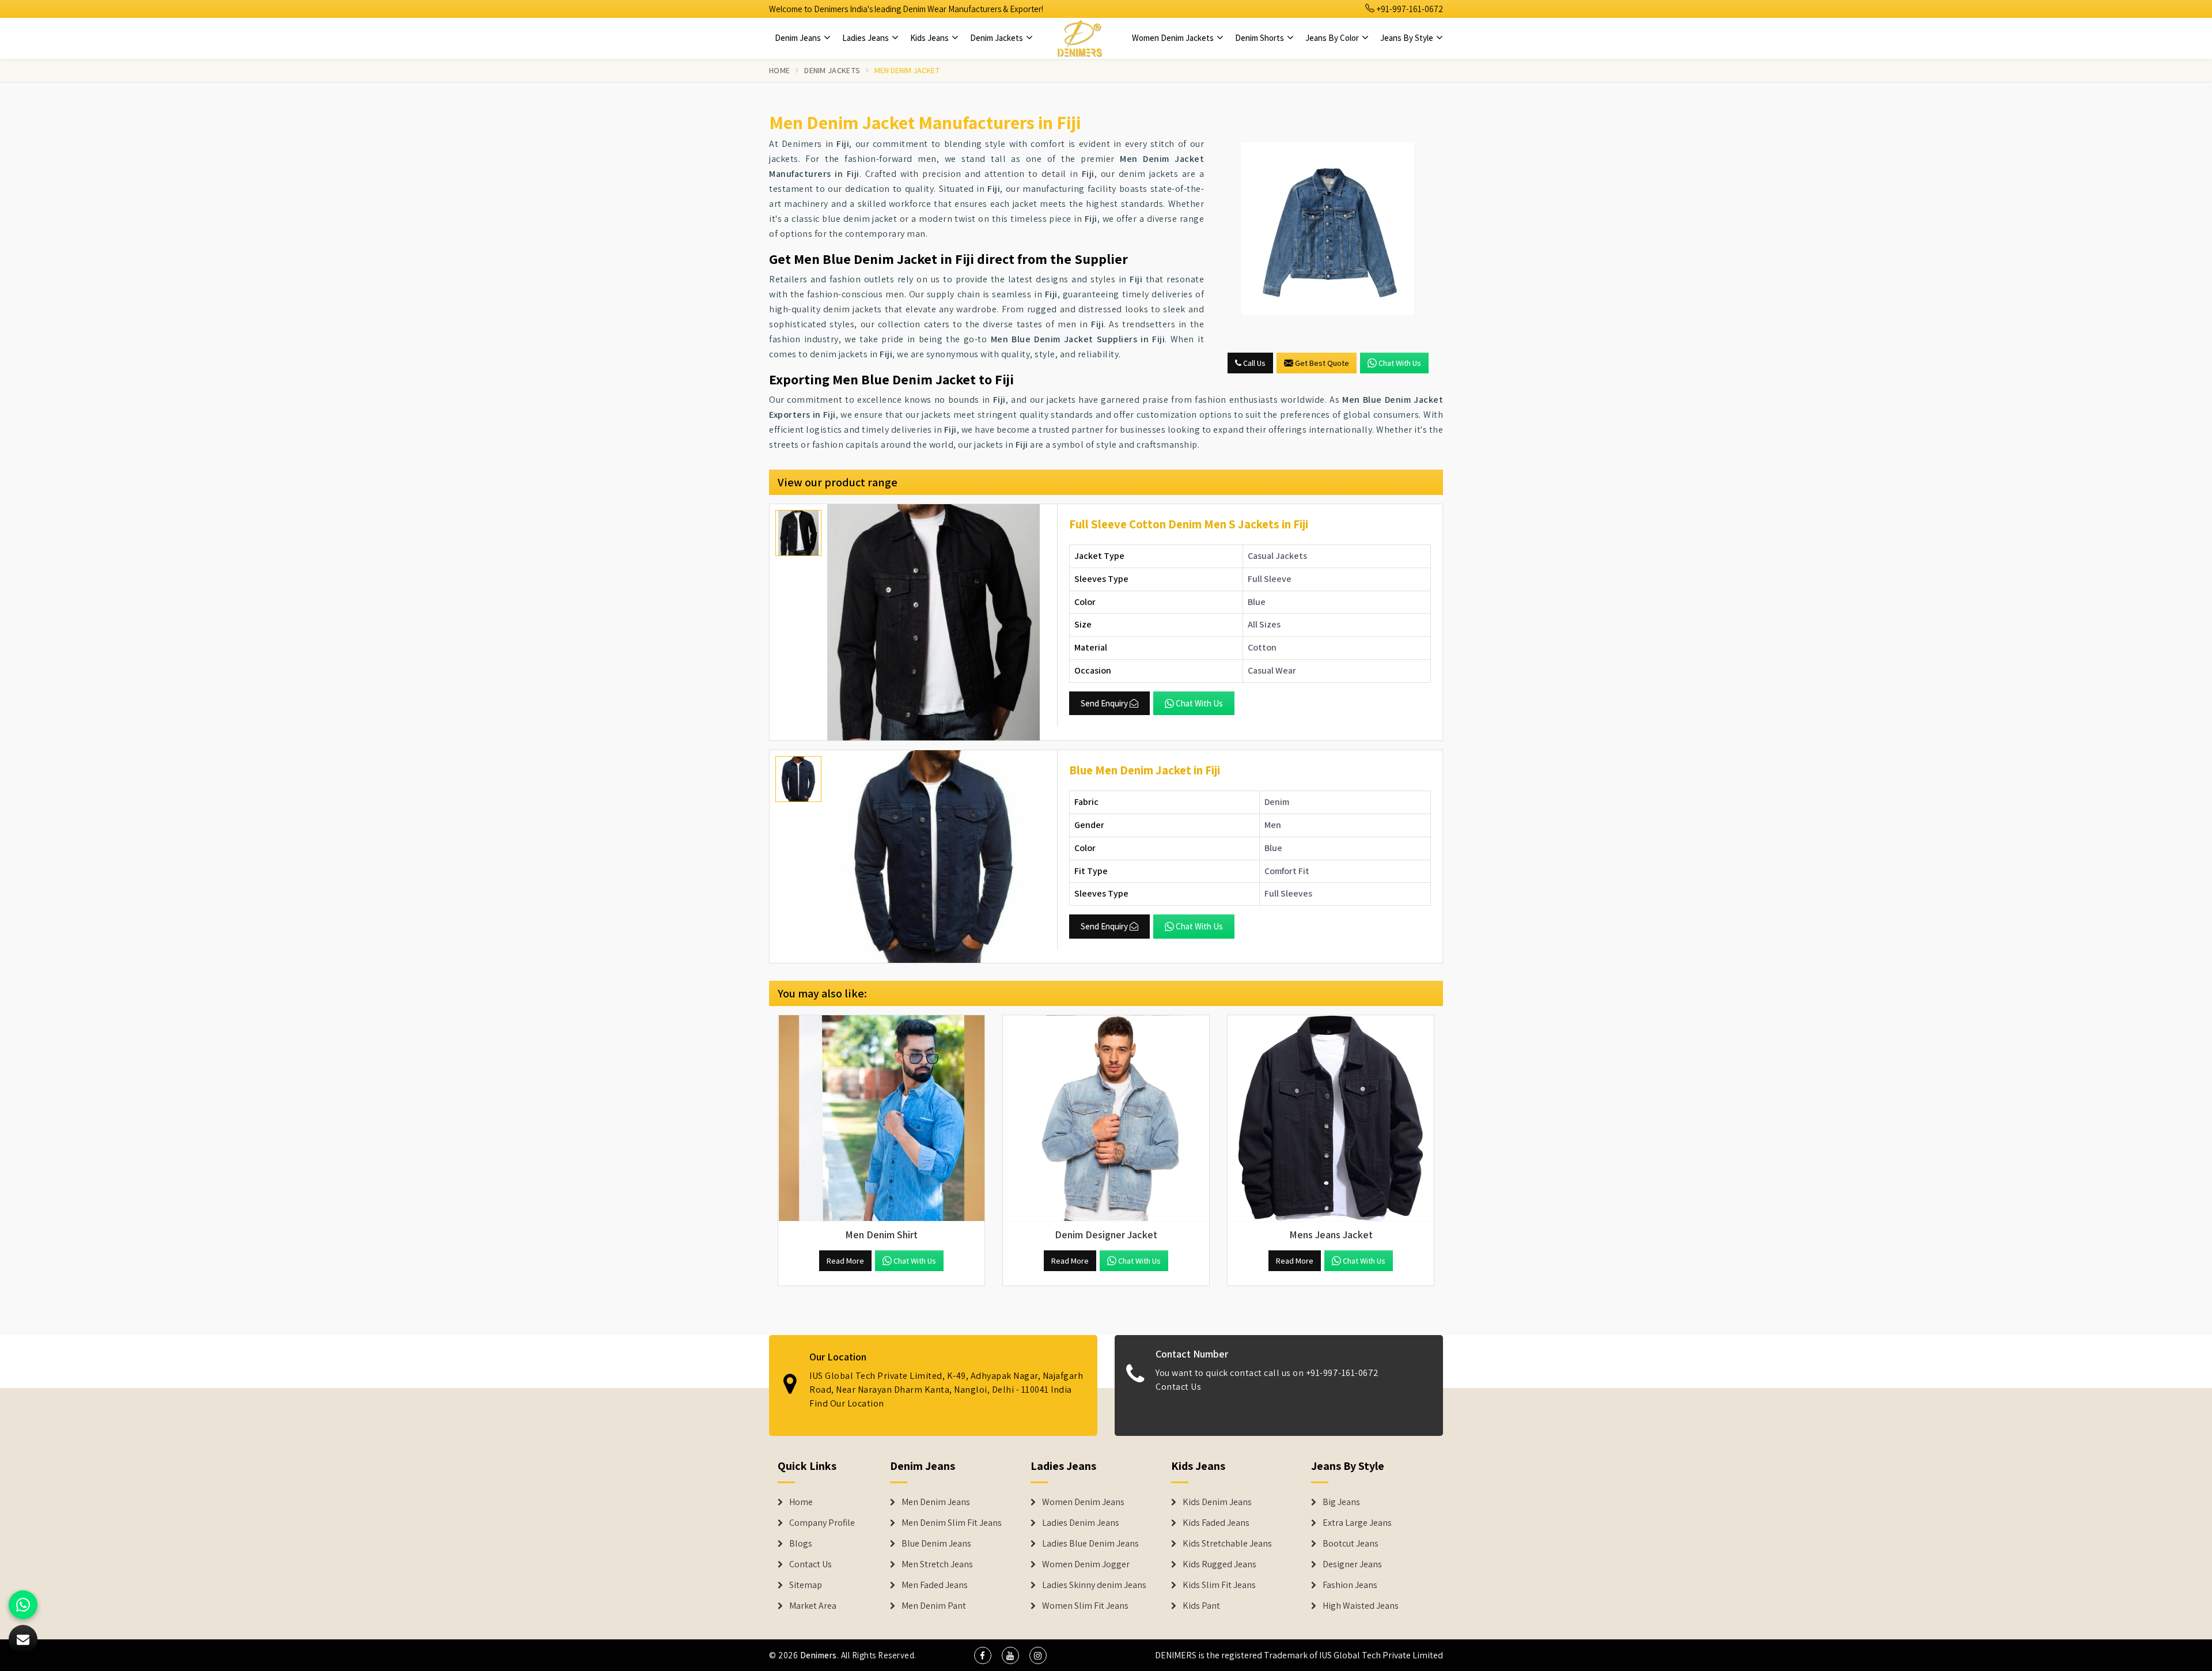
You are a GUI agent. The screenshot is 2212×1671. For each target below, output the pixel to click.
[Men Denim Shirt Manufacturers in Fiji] (881, 1118)
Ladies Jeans (866, 38)
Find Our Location (847, 1404)
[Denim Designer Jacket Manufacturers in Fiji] (1106, 1118)
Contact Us (1178, 1387)
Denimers (819, 1655)
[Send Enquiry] (1328, 229)
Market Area (813, 1606)
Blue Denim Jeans (936, 1544)
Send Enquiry (1104, 703)
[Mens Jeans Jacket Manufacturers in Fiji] (1331, 1118)
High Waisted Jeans (1361, 1606)
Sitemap (806, 1585)
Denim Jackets (997, 38)
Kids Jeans (930, 38)
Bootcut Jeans (1351, 1544)
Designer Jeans (1352, 1564)
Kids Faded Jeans (1216, 1523)
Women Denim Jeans (1083, 1502)
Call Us (1253, 363)
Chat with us (1400, 363)
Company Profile (822, 1523)
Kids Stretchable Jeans (1227, 1544)
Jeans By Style (1408, 38)
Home (779, 70)
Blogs (801, 1544)
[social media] (983, 1655)
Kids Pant (1201, 1606)
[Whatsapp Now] (23, 1605)
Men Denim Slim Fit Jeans (952, 1523)
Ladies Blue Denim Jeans (1090, 1544)
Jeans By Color (1333, 38)
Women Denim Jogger (1086, 1564)
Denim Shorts (1260, 38)
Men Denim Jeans (936, 1502)
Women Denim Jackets (1174, 38)
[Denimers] (1080, 38)
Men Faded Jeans (935, 1585)
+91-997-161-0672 (1409, 9)
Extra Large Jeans (1357, 1523)
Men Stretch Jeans (937, 1564)
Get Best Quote (1322, 363)
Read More (845, 1261)
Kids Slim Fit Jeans (1219, 1585)
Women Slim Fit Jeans (1085, 1606)
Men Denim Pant (934, 1606)
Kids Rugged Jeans (1219, 1564)
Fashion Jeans (1350, 1585)
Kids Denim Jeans (1217, 1502)
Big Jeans (1341, 1502)
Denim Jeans (799, 38)
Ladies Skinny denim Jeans (1094, 1585)
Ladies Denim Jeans (1081, 1523)
